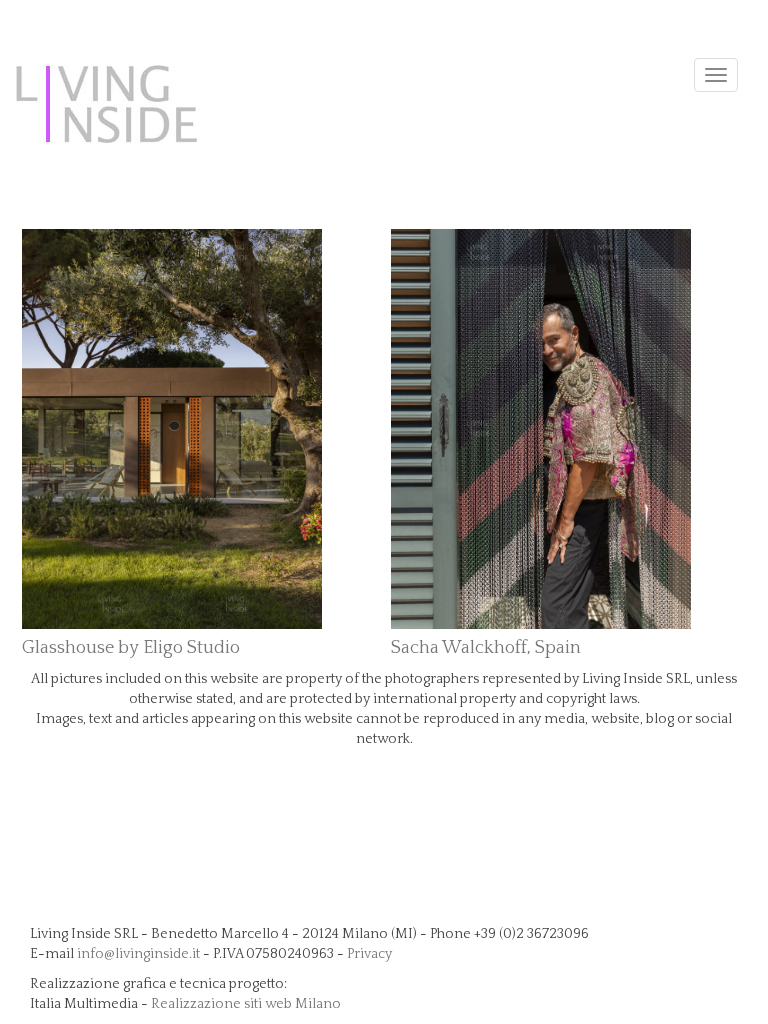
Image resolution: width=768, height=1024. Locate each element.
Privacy (369, 954)
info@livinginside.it (138, 954)
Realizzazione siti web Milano (246, 1004)
